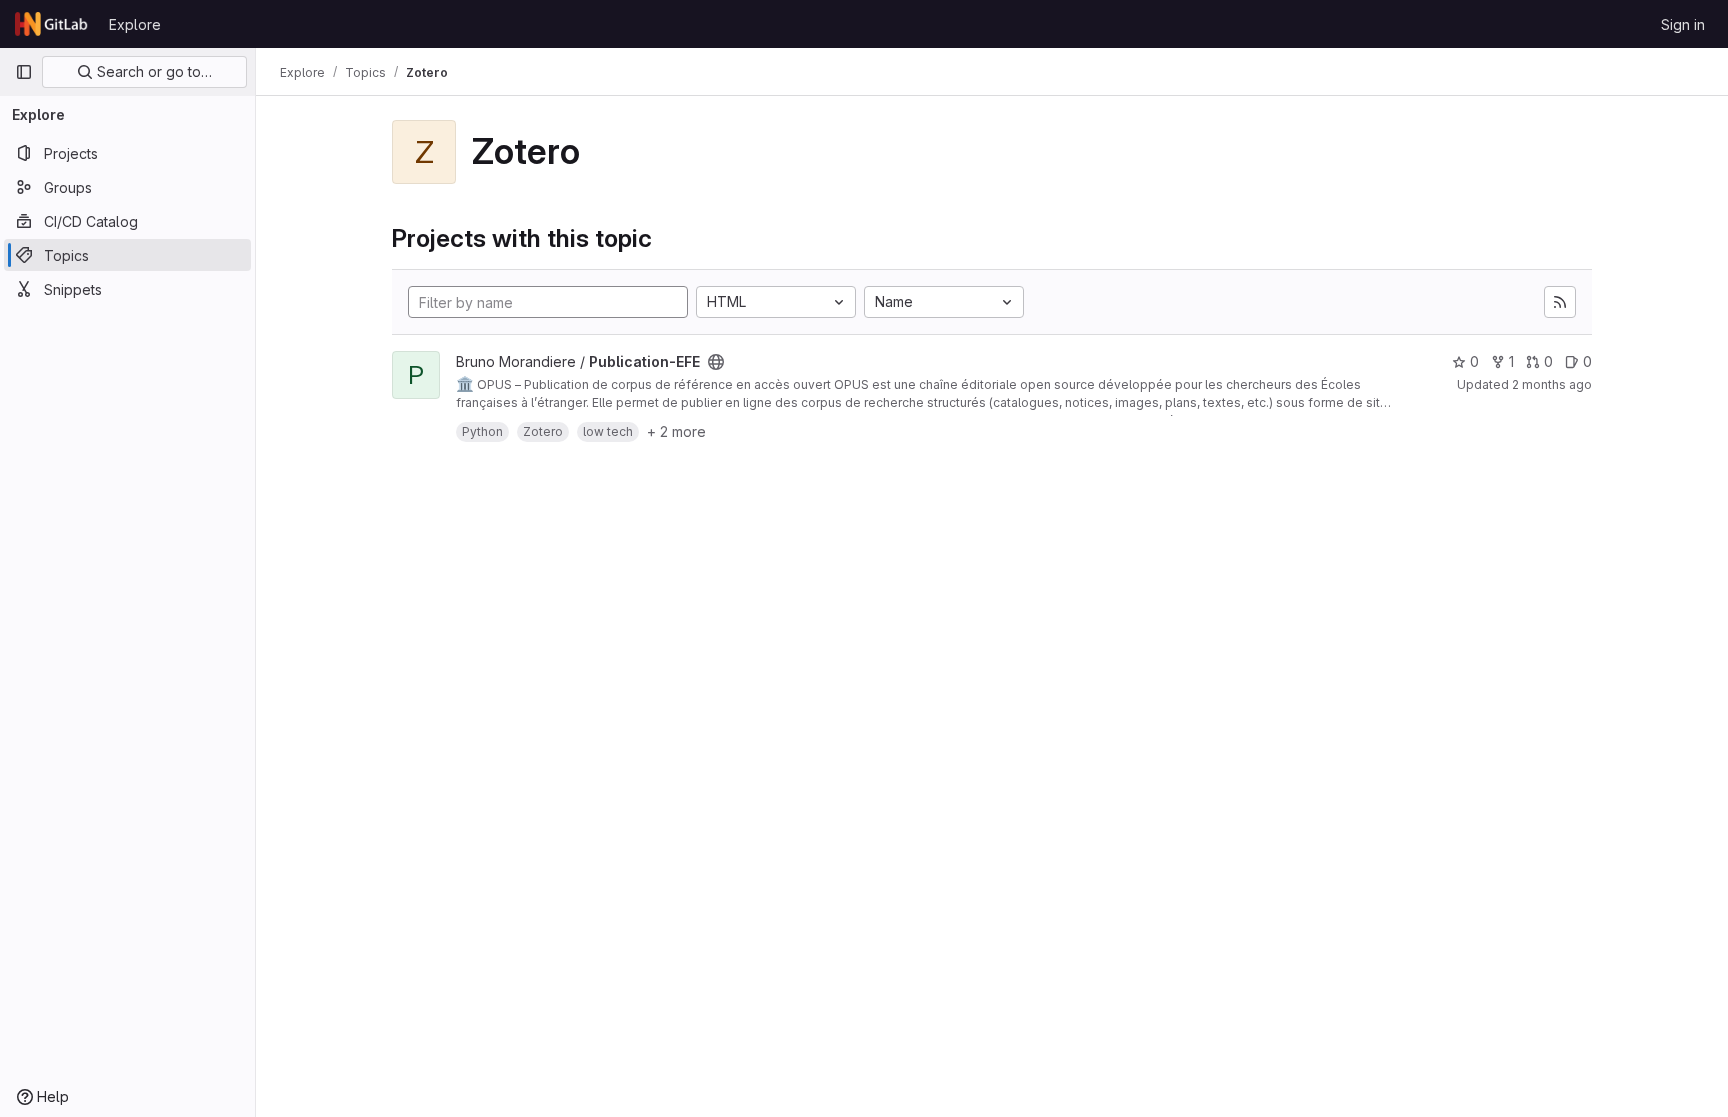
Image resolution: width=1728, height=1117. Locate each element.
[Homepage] (52, 24)
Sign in (1683, 24)
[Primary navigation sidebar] (24, 72)
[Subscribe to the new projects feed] (1560, 302)
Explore (135, 24)
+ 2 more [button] (676, 431)
